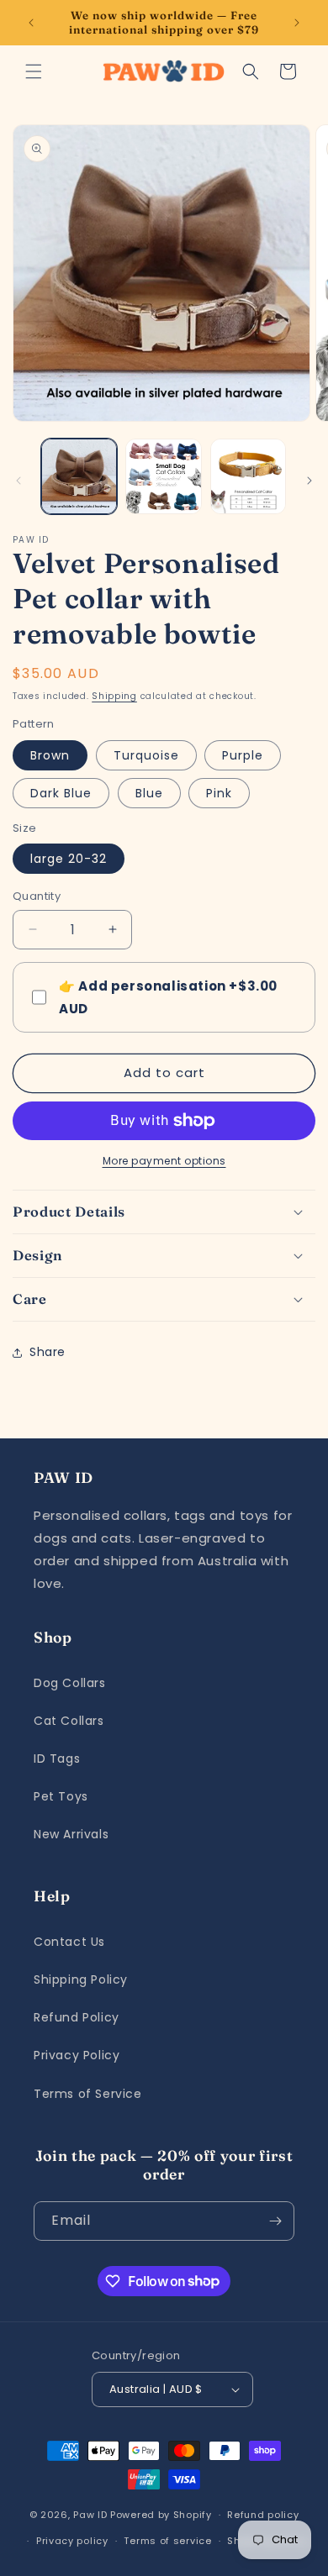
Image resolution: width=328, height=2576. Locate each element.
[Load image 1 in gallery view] (79, 476)
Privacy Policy (77, 2055)
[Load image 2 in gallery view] (163, 476)
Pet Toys (61, 1796)
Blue (149, 793)
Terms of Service (88, 2094)
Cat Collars (69, 1721)
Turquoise (146, 755)
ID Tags (57, 1759)
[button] (34, 71)
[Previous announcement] (31, 23)
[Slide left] (19, 481)
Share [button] (48, 1352)
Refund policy (263, 2515)
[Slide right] (309, 481)
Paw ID (90, 2515)
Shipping (114, 696)
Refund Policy (77, 2017)
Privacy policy (72, 2541)
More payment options (164, 1161)
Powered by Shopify (161, 2515)
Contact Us (69, 1942)
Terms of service (167, 2541)
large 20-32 (69, 859)
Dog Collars (70, 1683)
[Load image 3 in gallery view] (248, 476)
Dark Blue (61, 793)
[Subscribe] (275, 2221)
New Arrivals (71, 1834)
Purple (243, 755)
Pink (219, 793)
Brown (50, 755)
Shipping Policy (81, 1979)
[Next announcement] (297, 23)
